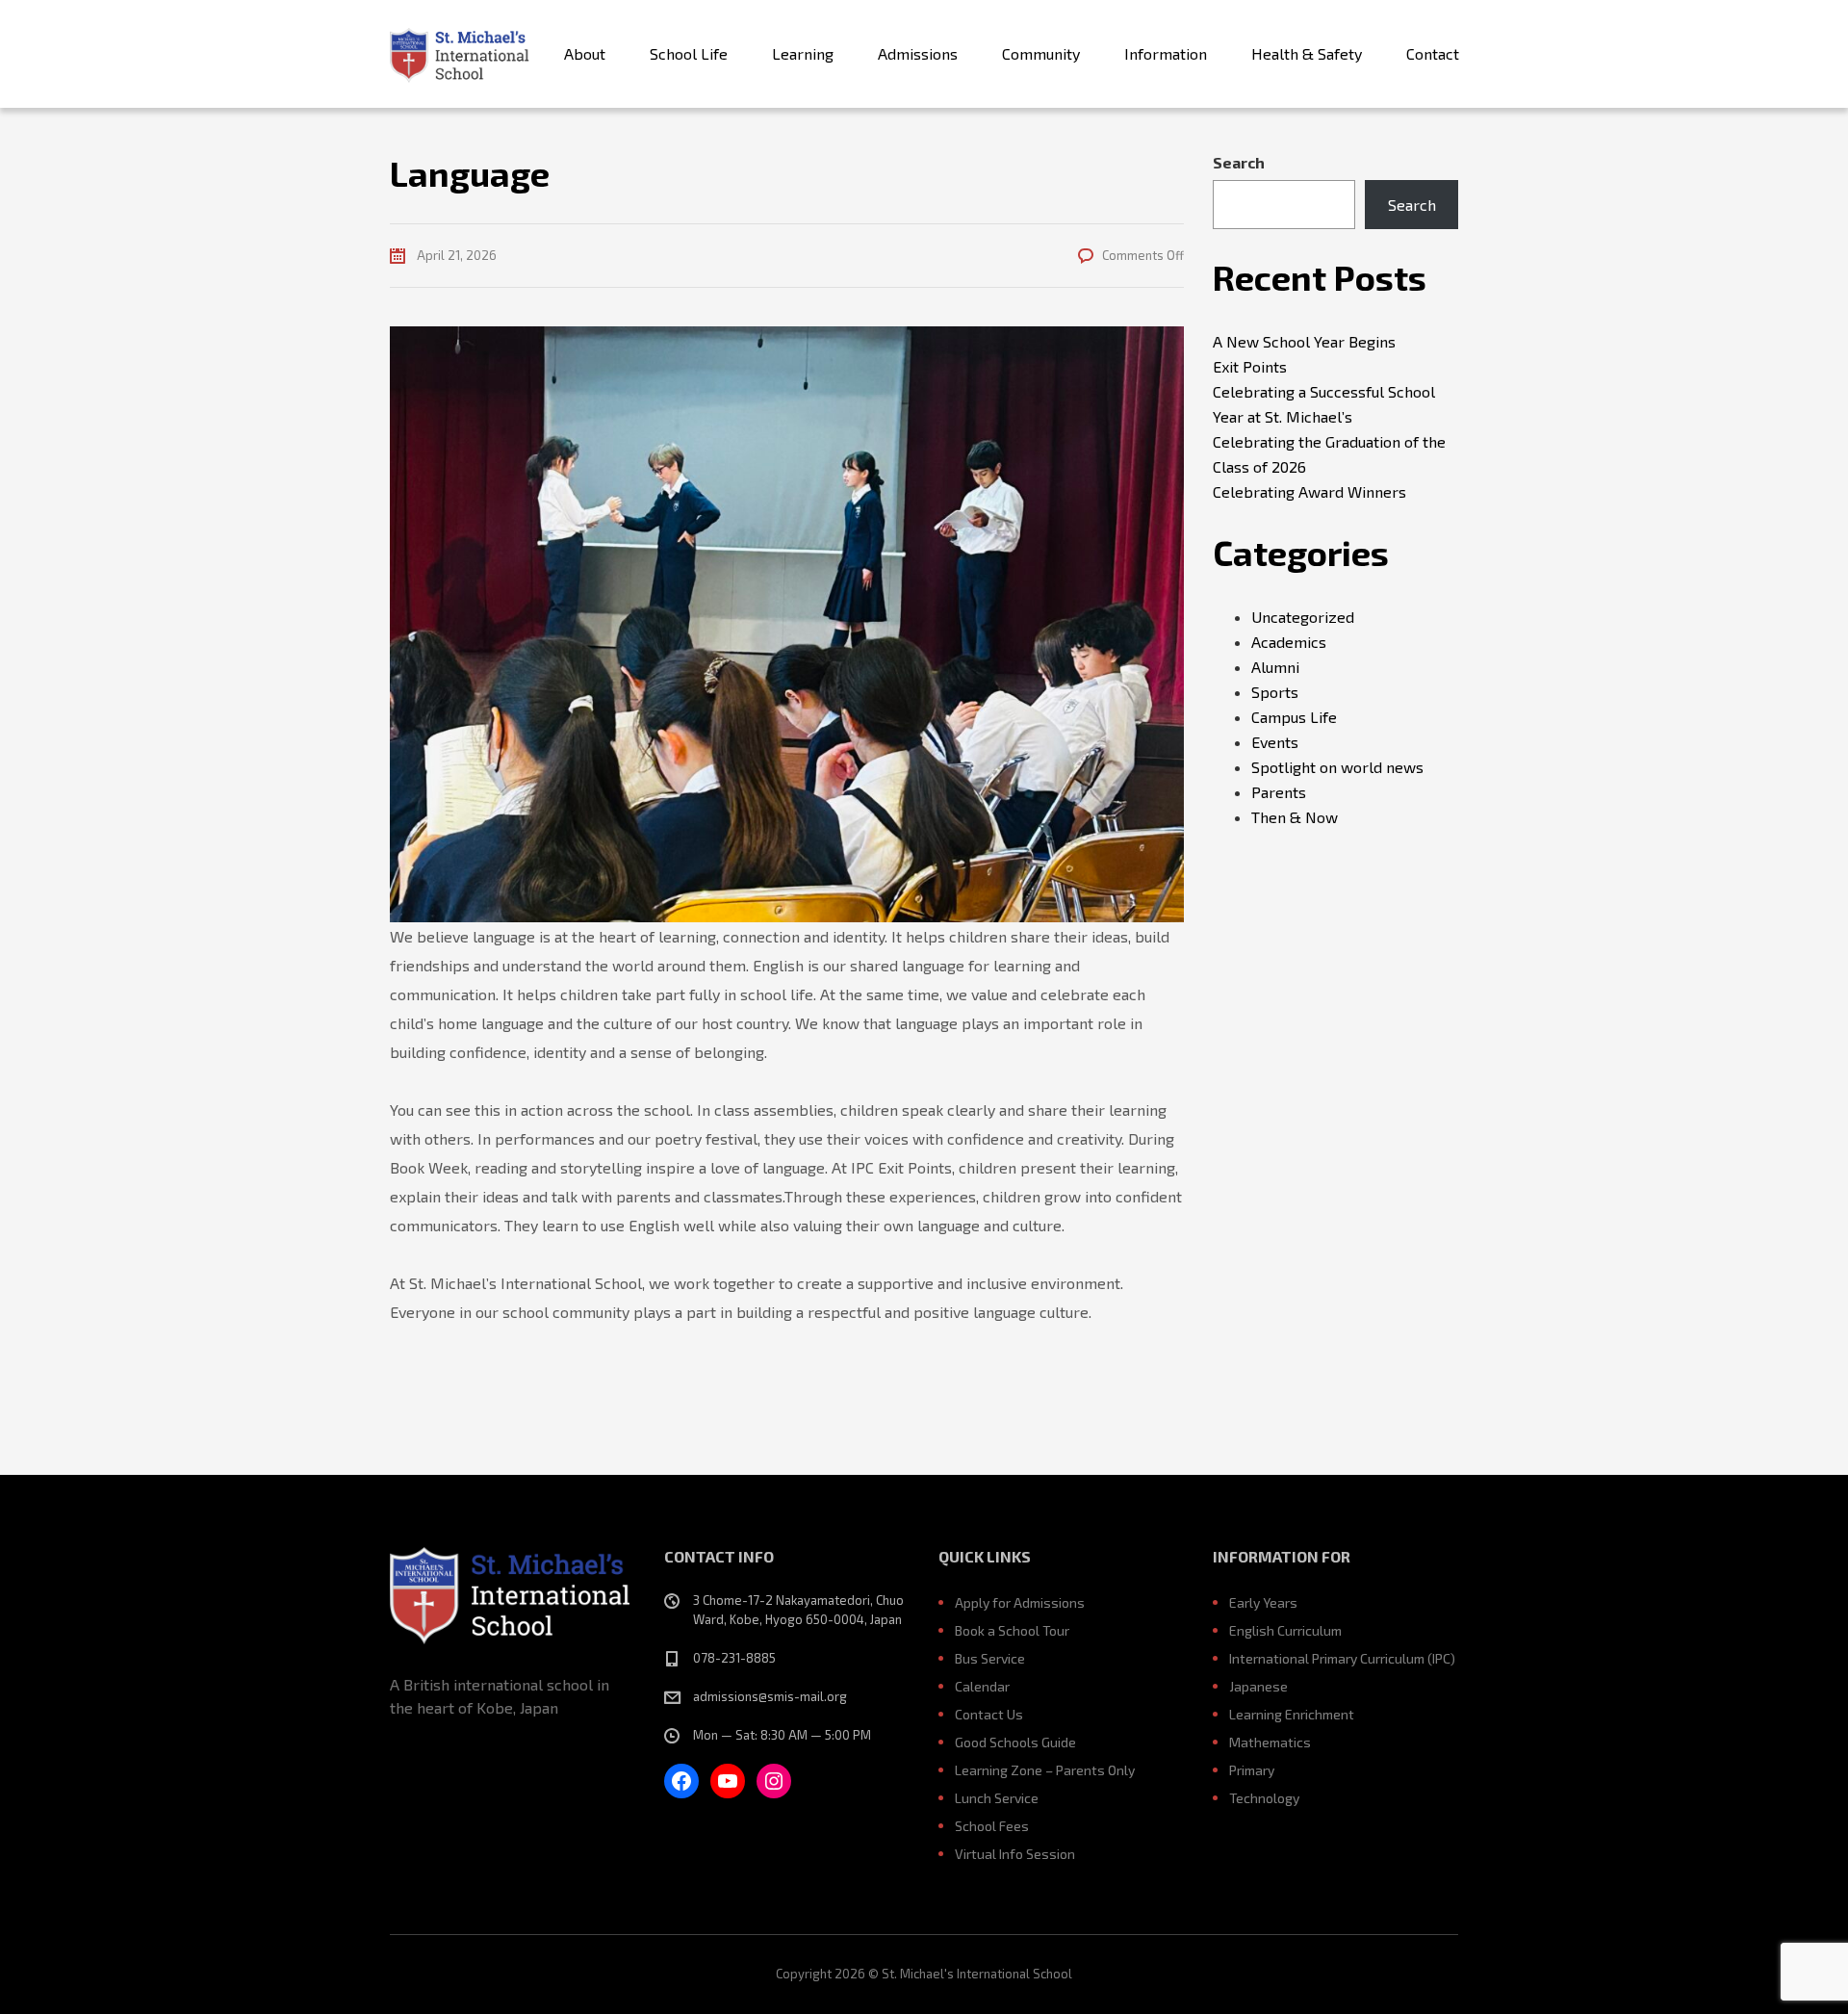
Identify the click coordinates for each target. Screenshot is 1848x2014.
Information (1166, 53)
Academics (1289, 642)
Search (1239, 162)
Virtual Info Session (1015, 1854)
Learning (803, 53)
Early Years (1263, 1602)
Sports (1275, 692)
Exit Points (1250, 366)
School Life (689, 53)
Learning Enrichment (1292, 1714)
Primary (1252, 1770)
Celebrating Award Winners (1309, 491)
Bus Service (990, 1658)
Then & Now (1295, 817)
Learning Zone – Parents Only (1045, 1770)
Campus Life (1294, 717)
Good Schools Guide (1015, 1742)
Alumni (1275, 667)
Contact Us (989, 1714)
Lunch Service (997, 1798)
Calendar (982, 1686)
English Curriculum (1285, 1630)
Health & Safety (1307, 53)
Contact (1433, 53)
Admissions (918, 53)
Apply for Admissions (1020, 1602)
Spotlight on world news (1337, 767)
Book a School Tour (1012, 1630)
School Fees (992, 1826)
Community (1041, 53)
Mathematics (1270, 1742)
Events (1275, 742)
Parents (1279, 792)
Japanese (1258, 1686)
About (585, 53)
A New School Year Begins (1304, 341)
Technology (1264, 1798)
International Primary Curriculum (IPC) (1342, 1658)
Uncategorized (1303, 617)
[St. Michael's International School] (460, 54)
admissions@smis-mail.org (770, 1696)
